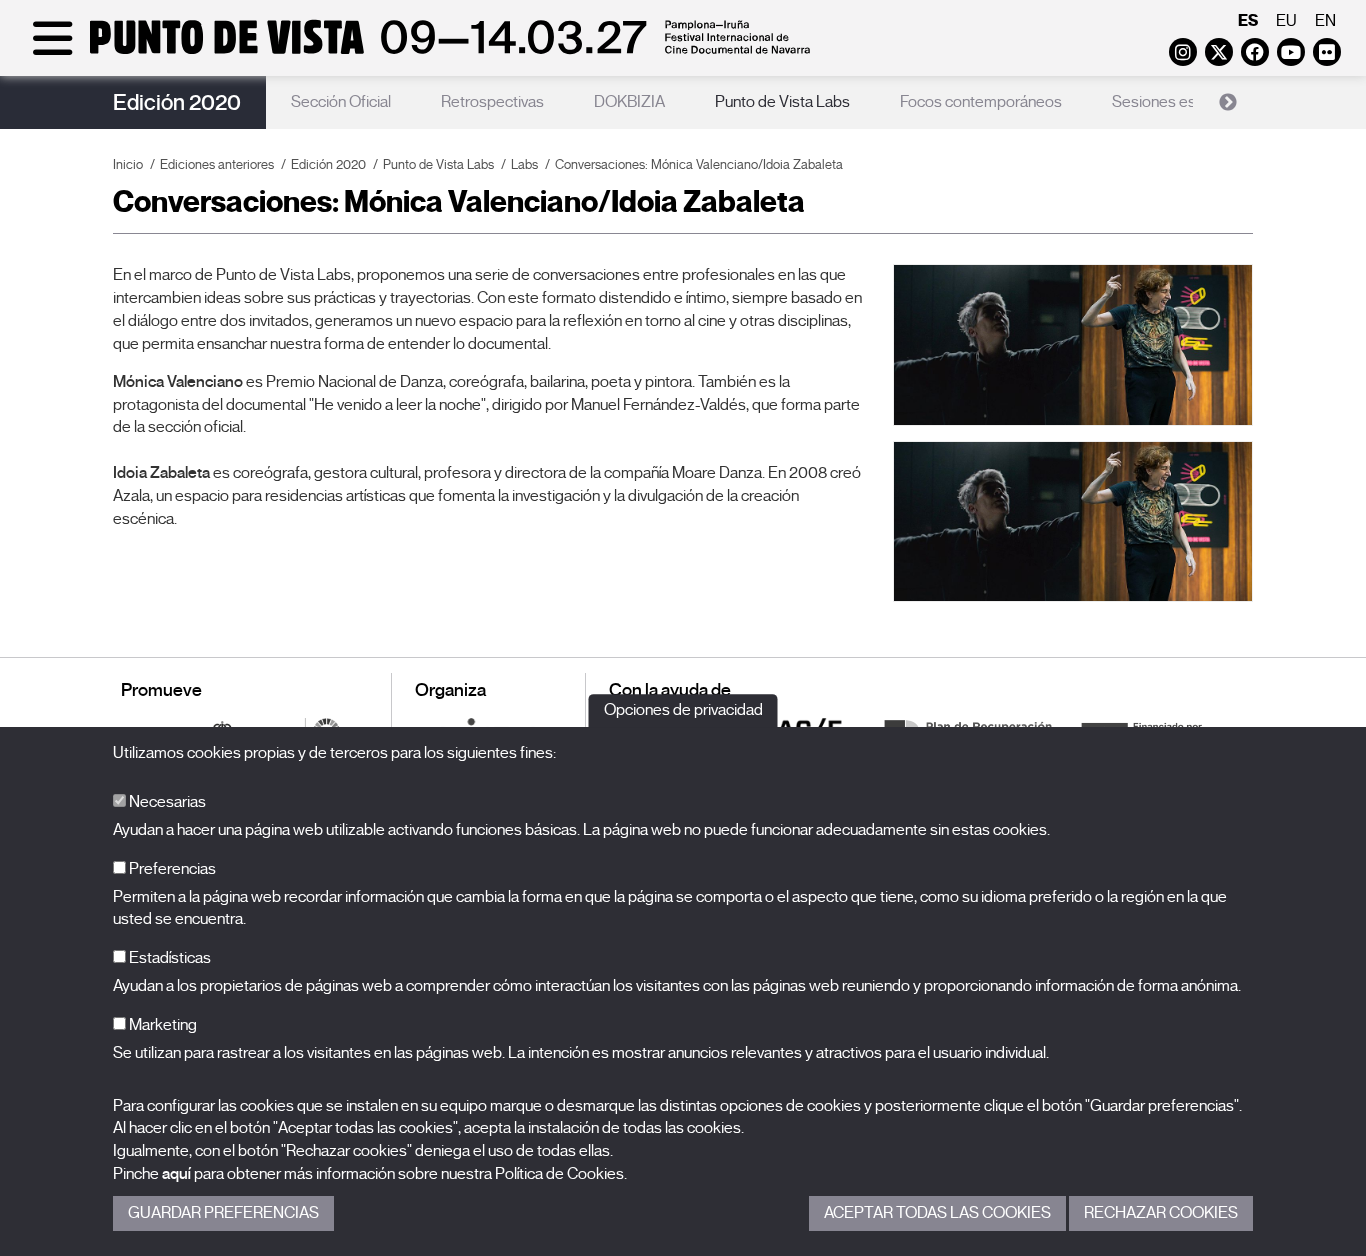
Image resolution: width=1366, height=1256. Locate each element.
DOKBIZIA (629, 102)
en (1325, 21)
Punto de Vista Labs (782, 102)
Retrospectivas (492, 102)
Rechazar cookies (1161, 1213)
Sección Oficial (341, 102)
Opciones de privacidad (683, 710)
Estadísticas (168, 958)
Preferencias (171, 869)
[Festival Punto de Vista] (417, 52)
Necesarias (166, 802)
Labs (524, 164)
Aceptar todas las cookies (937, 1213)
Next (1228, 103)
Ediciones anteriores (217, 164)
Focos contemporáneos (981, 102)
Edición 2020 (177, 102)
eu (1286, 21)
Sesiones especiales (1182, 102)
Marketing (161, 1025)
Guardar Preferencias (223, 1213)
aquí (176, 1174)
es (1248, 20)
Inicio (128, 164)
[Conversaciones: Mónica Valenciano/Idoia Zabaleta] (1073, 344)
